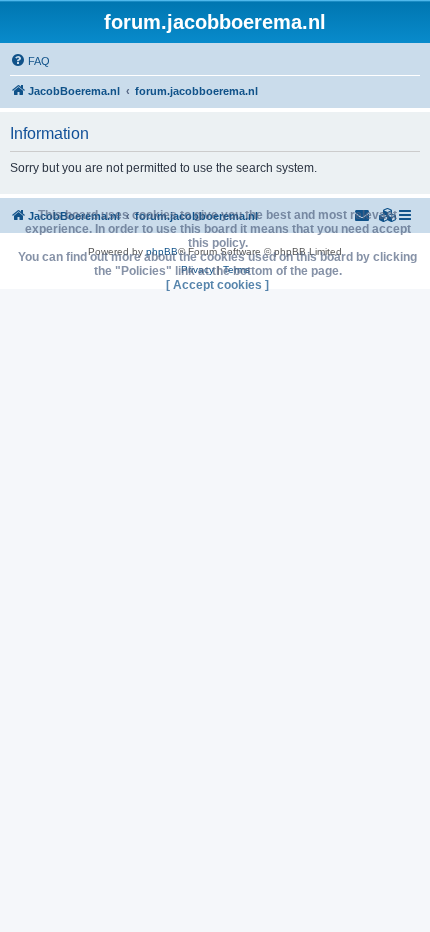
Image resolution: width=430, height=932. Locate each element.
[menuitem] (30, 61)
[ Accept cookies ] (217, 285)
